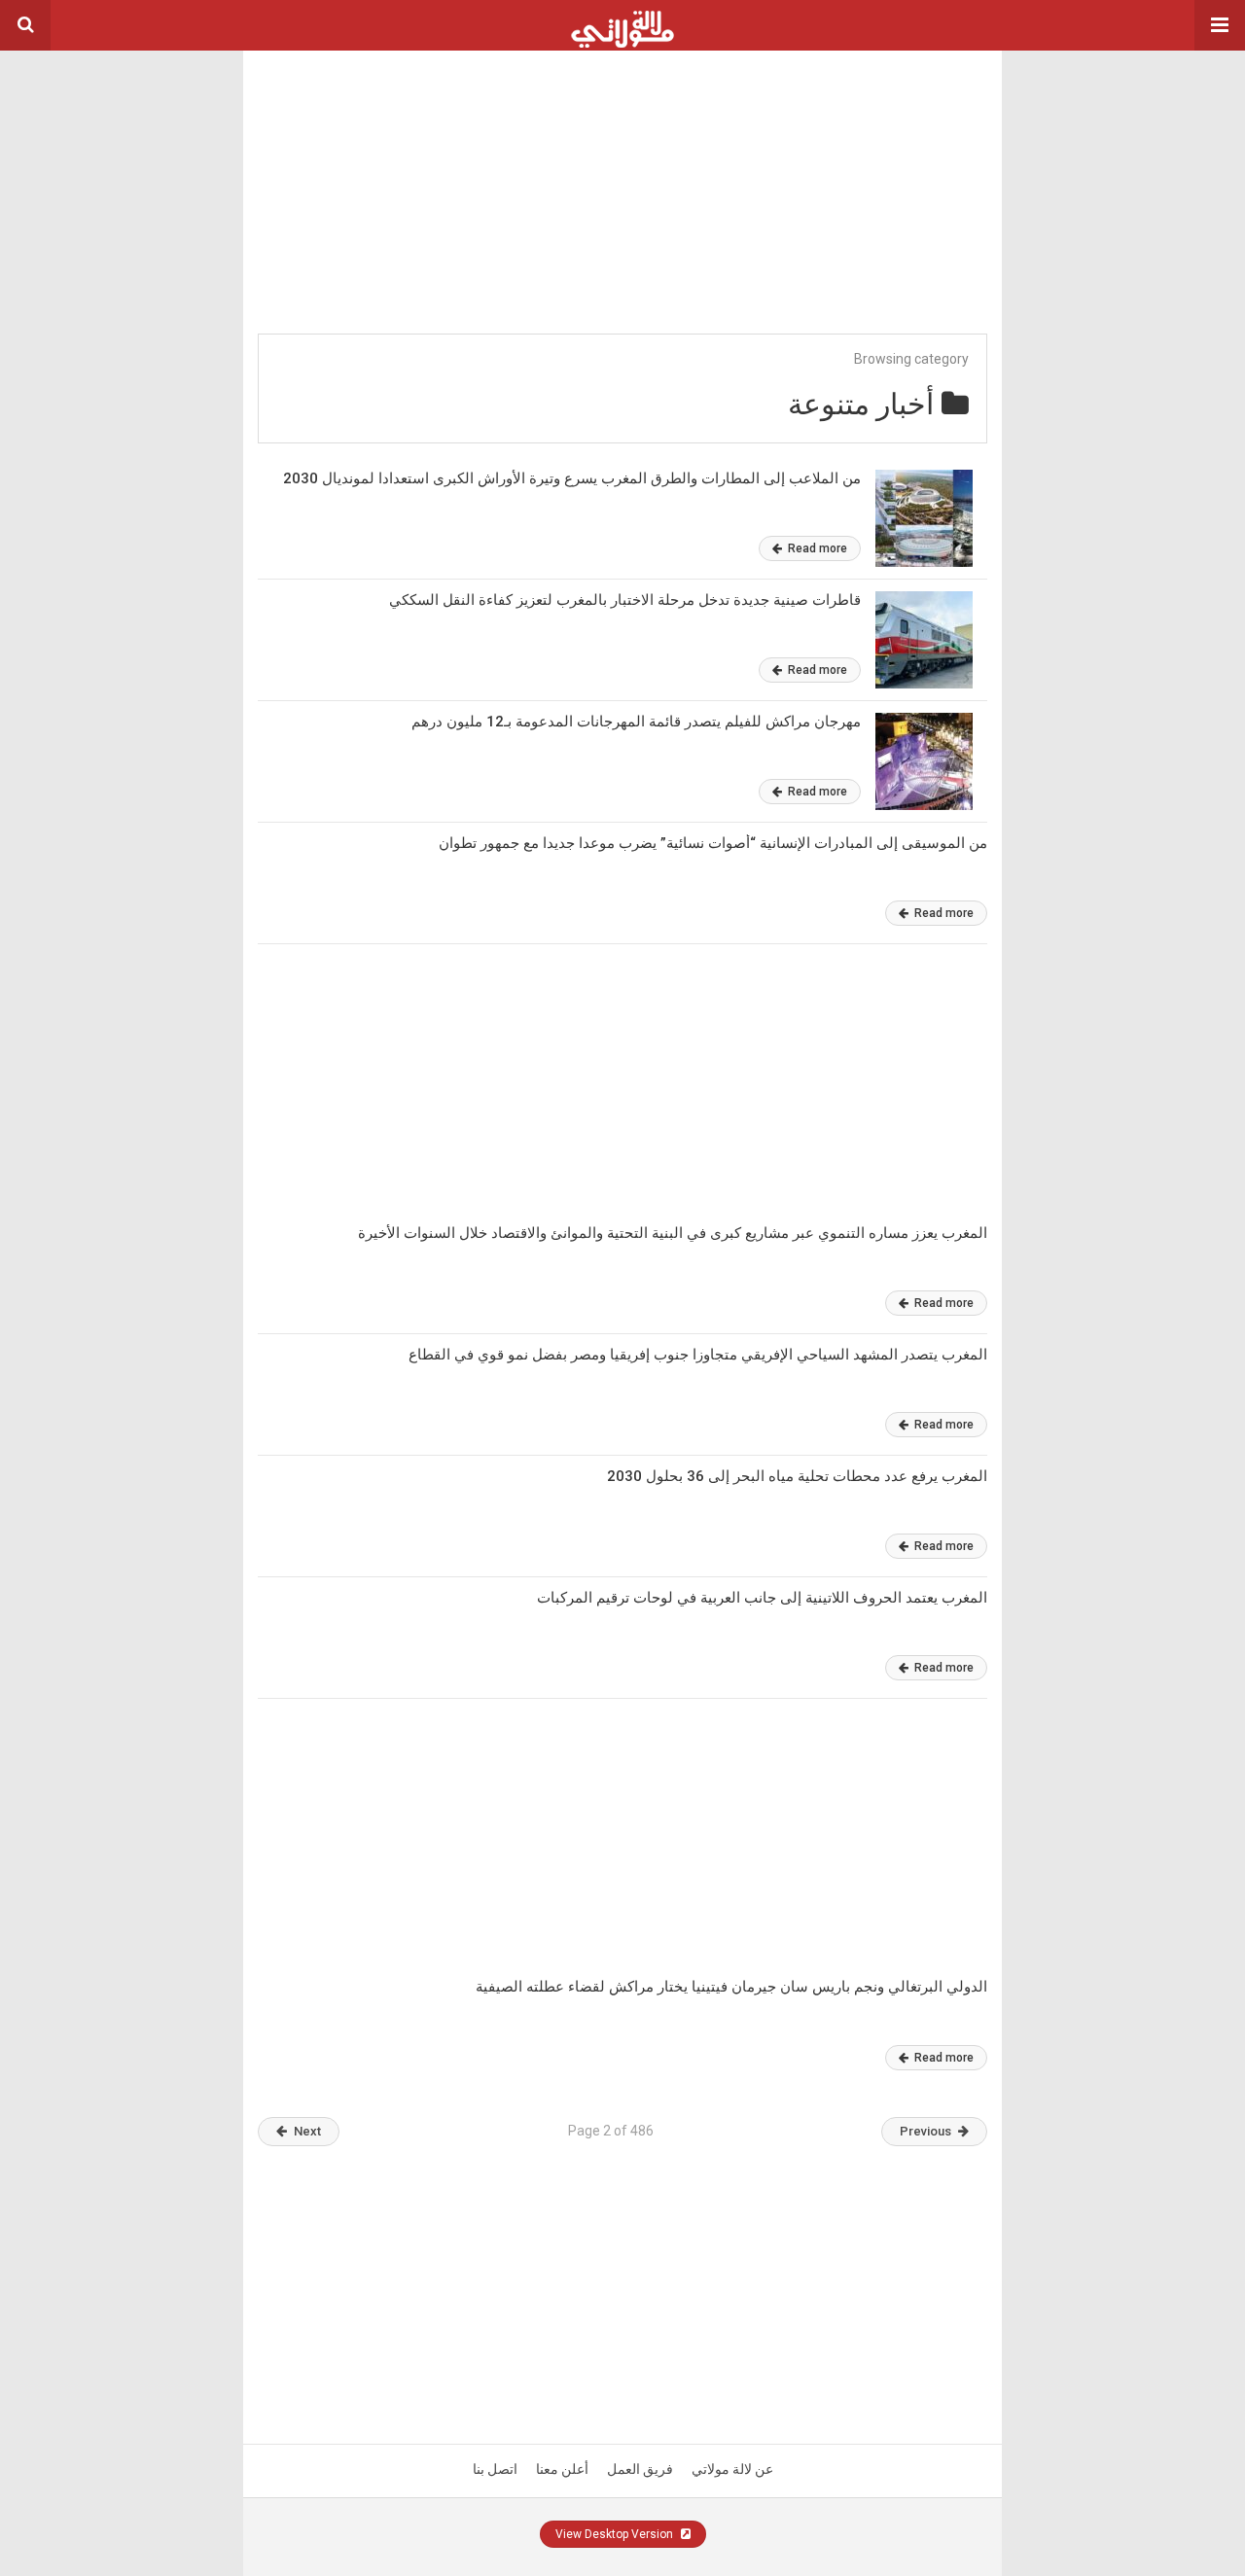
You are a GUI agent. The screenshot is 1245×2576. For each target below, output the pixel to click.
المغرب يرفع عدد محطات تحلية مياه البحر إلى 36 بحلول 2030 (797, 1476)
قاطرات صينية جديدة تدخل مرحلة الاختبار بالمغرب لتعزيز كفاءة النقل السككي (625, 600)
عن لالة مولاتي (732, 2469)
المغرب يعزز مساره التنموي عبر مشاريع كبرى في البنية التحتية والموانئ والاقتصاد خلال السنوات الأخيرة (673, 1233)
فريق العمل (640, 2469)
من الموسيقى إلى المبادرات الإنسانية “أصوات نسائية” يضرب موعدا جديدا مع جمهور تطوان (713, 843)
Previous (925, 2131)
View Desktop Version (616, 2534)
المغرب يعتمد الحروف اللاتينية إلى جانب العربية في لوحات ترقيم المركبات (762, 1598)
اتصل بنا (495, 2469)
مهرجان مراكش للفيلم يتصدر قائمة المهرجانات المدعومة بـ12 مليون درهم (636, 722)
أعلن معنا (562, 2469)
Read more (816, 548)
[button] (1220, 25)
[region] (622, 172)
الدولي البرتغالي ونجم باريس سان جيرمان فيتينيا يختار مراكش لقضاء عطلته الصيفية (731, 1987)
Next (307, 2131)
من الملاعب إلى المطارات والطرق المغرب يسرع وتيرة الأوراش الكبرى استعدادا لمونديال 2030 (572, 478)
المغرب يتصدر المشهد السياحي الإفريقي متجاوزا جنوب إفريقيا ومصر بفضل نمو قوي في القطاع (698, 1355)
